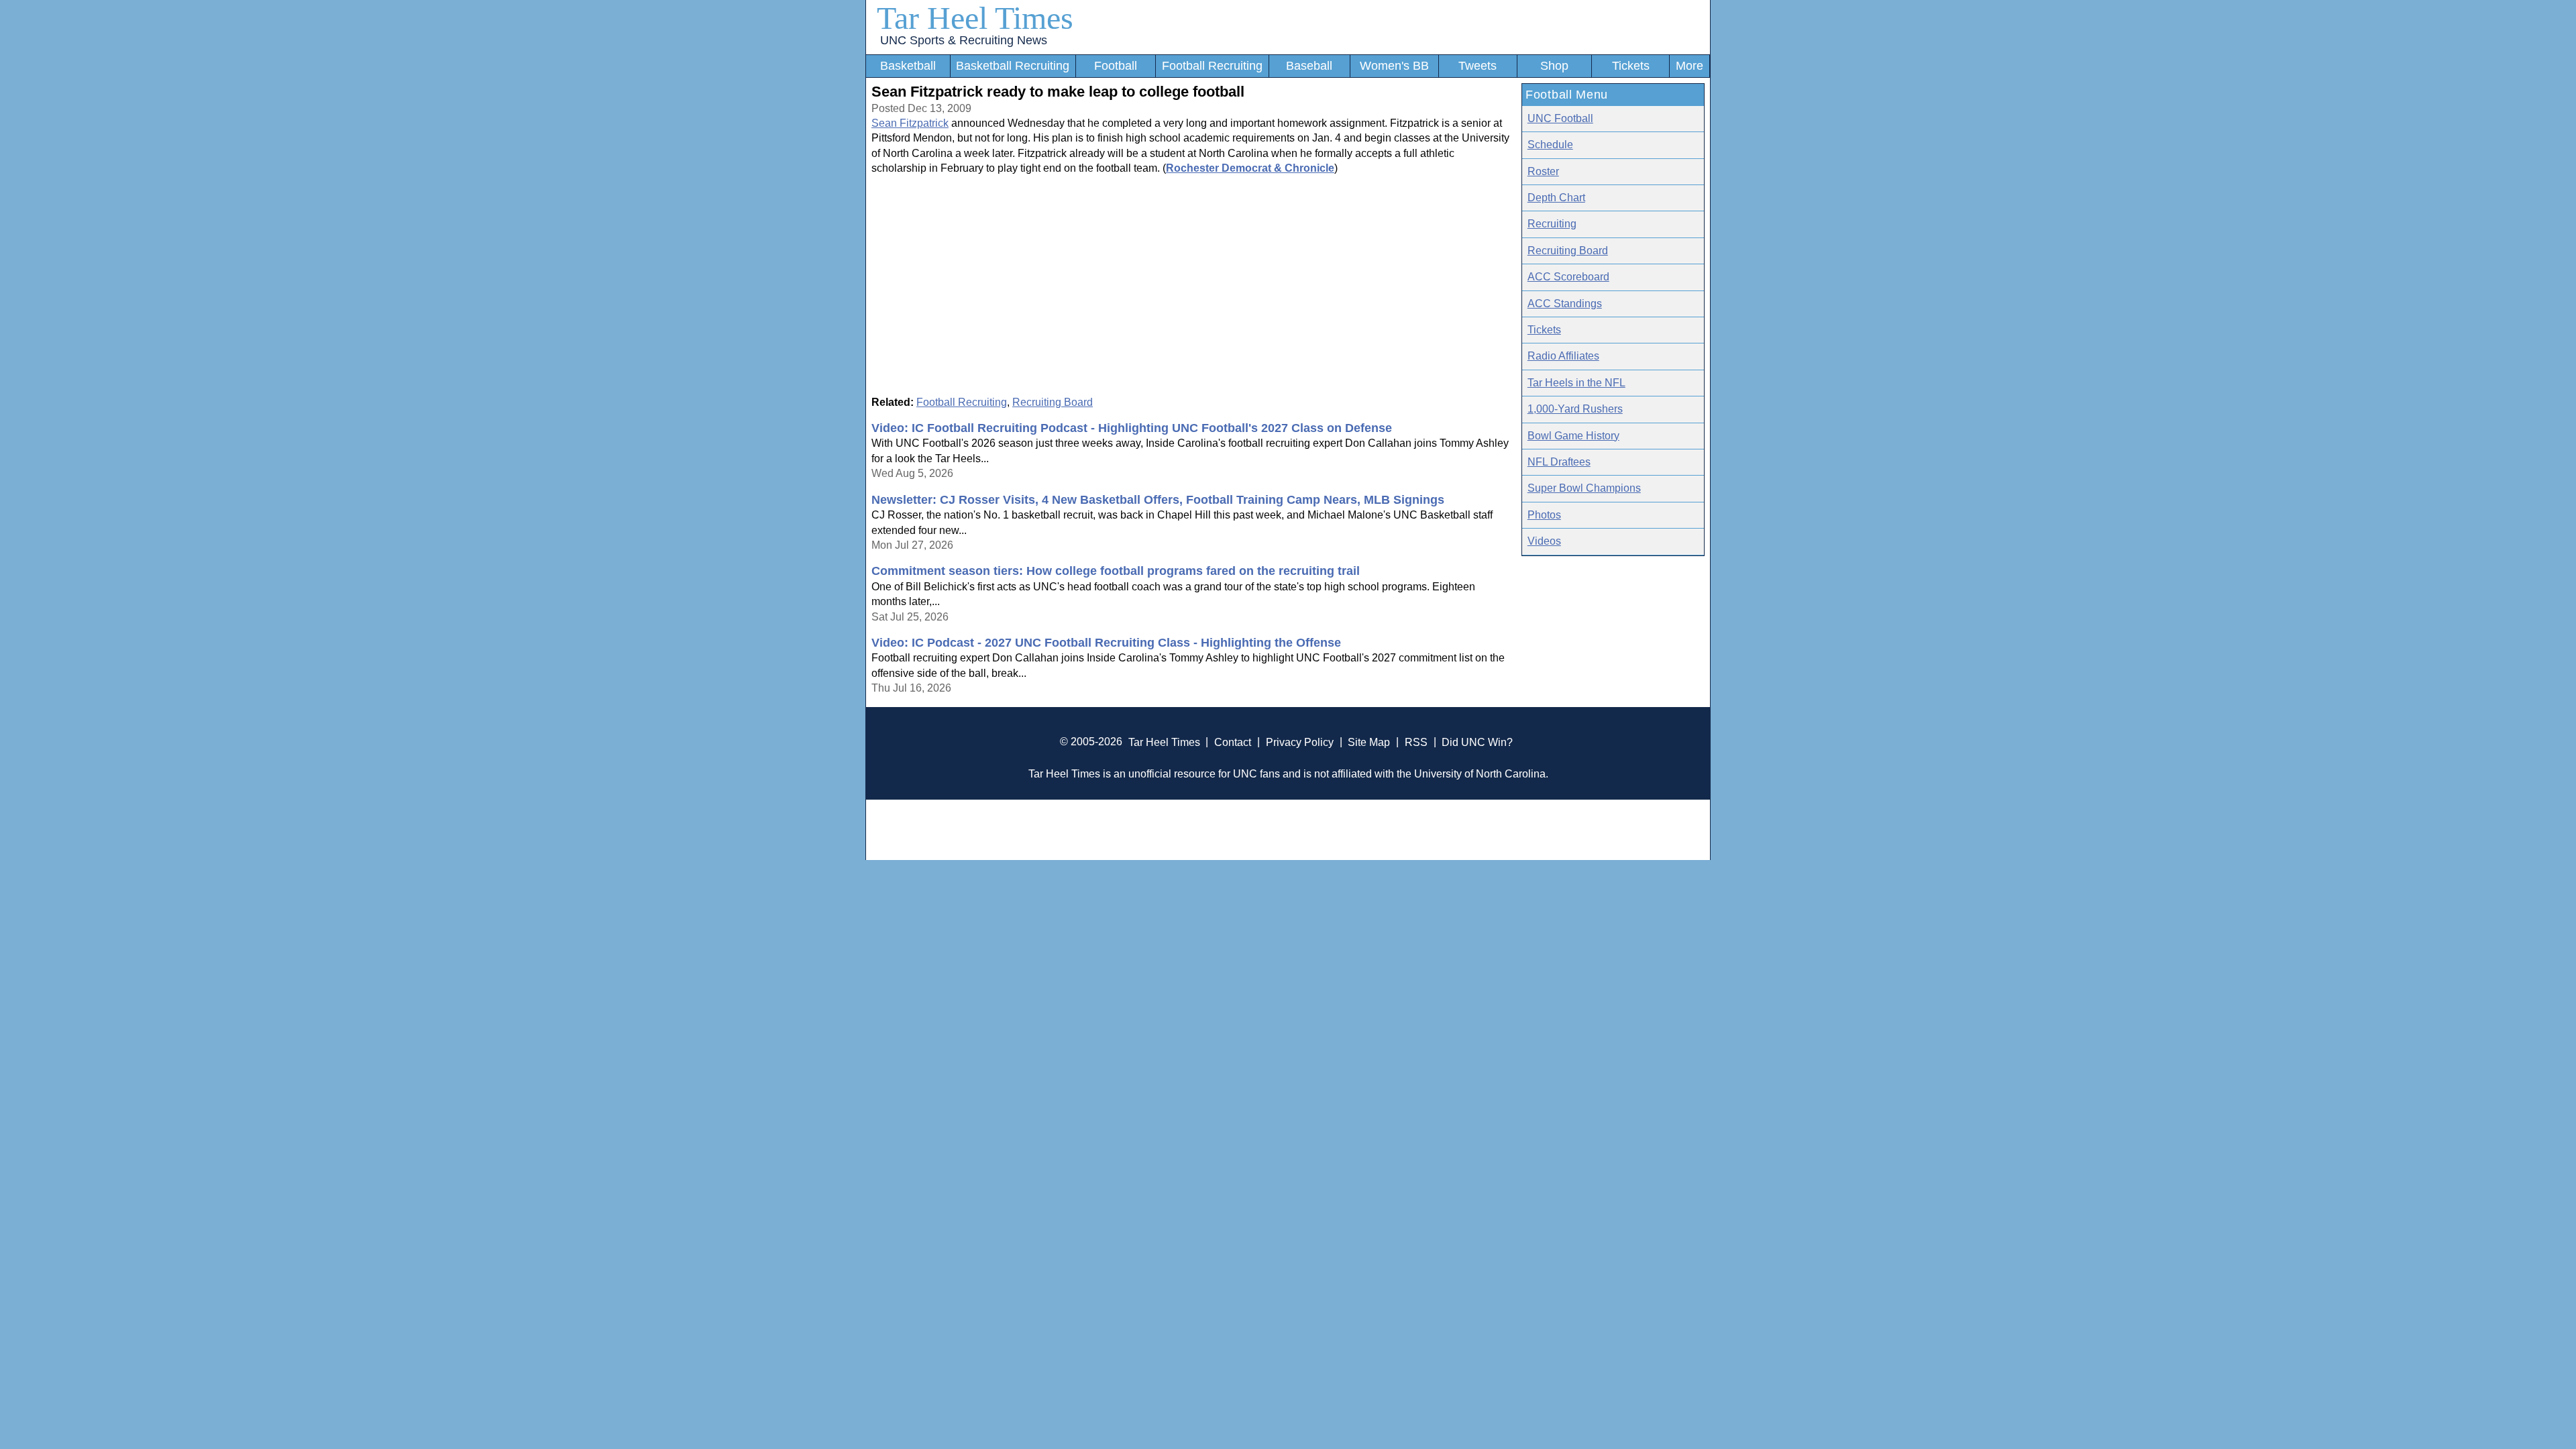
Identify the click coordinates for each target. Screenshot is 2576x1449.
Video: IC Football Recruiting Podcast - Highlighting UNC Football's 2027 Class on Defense (1132, 428)
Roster (1543, 171)
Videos (1544, 541)
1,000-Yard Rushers (1575, 409)
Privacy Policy (1300, 742)
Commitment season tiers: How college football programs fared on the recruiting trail (1116, 571)
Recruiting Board (1053, 402)
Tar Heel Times (975, 18)
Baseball (1309, 66)
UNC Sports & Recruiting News (964, 40)
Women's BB (1394, 66)
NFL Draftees (1559, 462)
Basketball (908, 66)
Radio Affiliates (1563, 356)
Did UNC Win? (1477, 742)
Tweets (1478, 66)
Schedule (1550, 145)
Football (1116, 66)
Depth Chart (1556, 198)
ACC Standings (1565, 304)
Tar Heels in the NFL (1576, 383)
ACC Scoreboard (1568, 277)
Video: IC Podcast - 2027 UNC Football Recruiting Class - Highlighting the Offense (1106, 643)
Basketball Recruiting (1013, 66)
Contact (1233, 742)
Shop (1554, 66)
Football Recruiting (1212, 66)
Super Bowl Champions (1584, 488)
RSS (1416, 742)
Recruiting (1552, 224)
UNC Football (1560, 118)
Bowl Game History (1573, 436)
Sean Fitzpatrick (910, 123)
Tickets (1631, 66)
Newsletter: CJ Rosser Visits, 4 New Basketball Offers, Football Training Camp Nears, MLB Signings (1158, 500)
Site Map (1369, 742)
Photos (1544, 515)
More (1689, 66)
